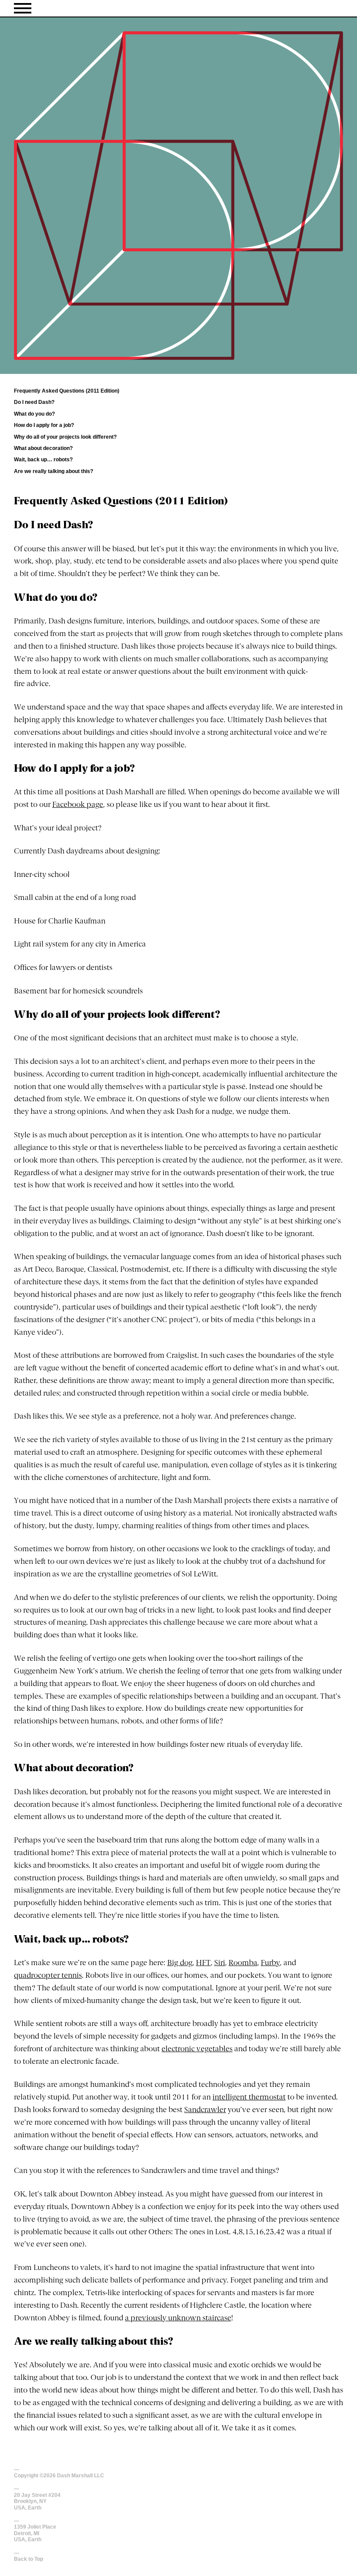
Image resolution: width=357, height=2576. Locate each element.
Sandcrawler (205, 2110)
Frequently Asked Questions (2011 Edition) (67, 391)
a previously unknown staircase (178, 2318)
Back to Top (29, 2559)
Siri (220, 1963)
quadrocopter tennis (48, 1976)
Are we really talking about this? (54, 471)
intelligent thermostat (249, 2098)
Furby (270, 1963)
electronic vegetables (197, 2049)
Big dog (180, 1963)
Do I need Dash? (34, 402)
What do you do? (34, 414)
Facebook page (78, 805)
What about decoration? (43, 448)
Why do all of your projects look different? (65, 437)
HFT (203, 1963)
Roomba (243, 1963)
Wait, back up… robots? (43, 460)
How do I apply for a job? (44, 425)
